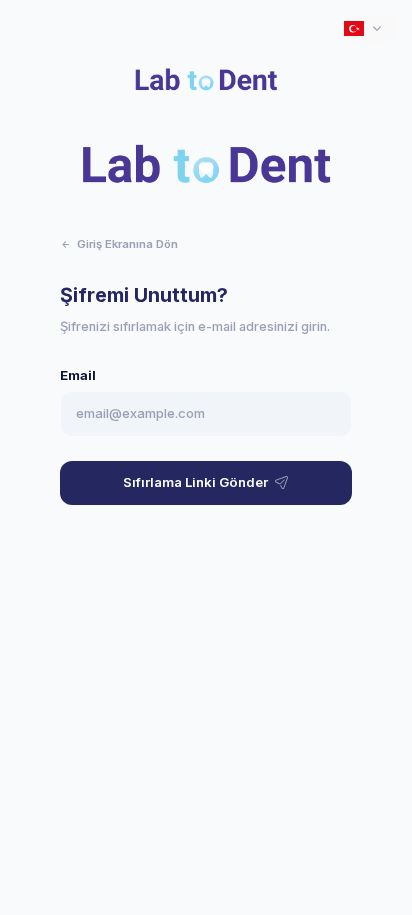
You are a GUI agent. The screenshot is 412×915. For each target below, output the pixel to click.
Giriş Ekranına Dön (127, 244)
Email (78, 375)
